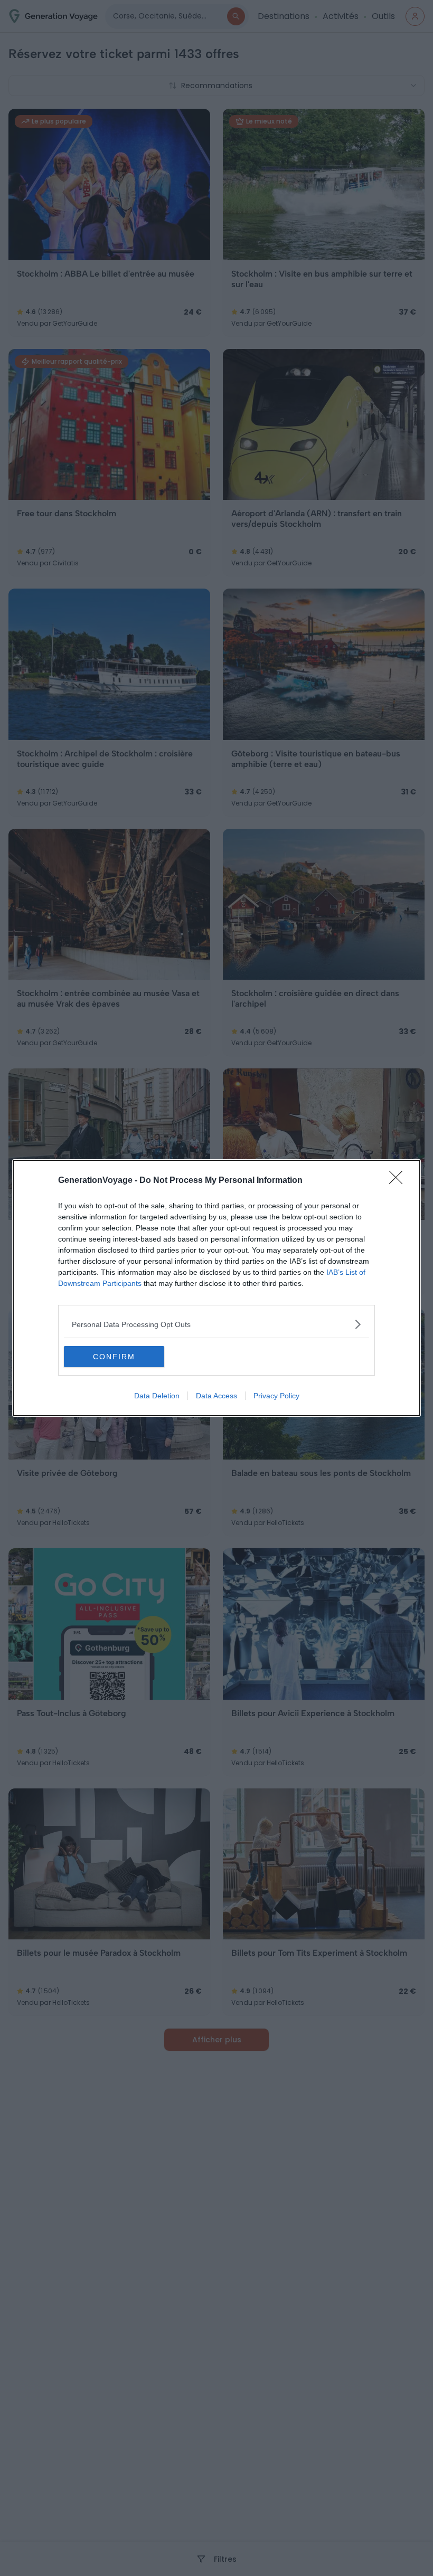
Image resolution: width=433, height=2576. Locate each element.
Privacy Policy (276, 1396)
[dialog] (216, 1288)
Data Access (216, 1396)
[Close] (399, 1181)
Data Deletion (157, 1396)
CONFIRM (114, 1357)
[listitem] (216, 1324)
